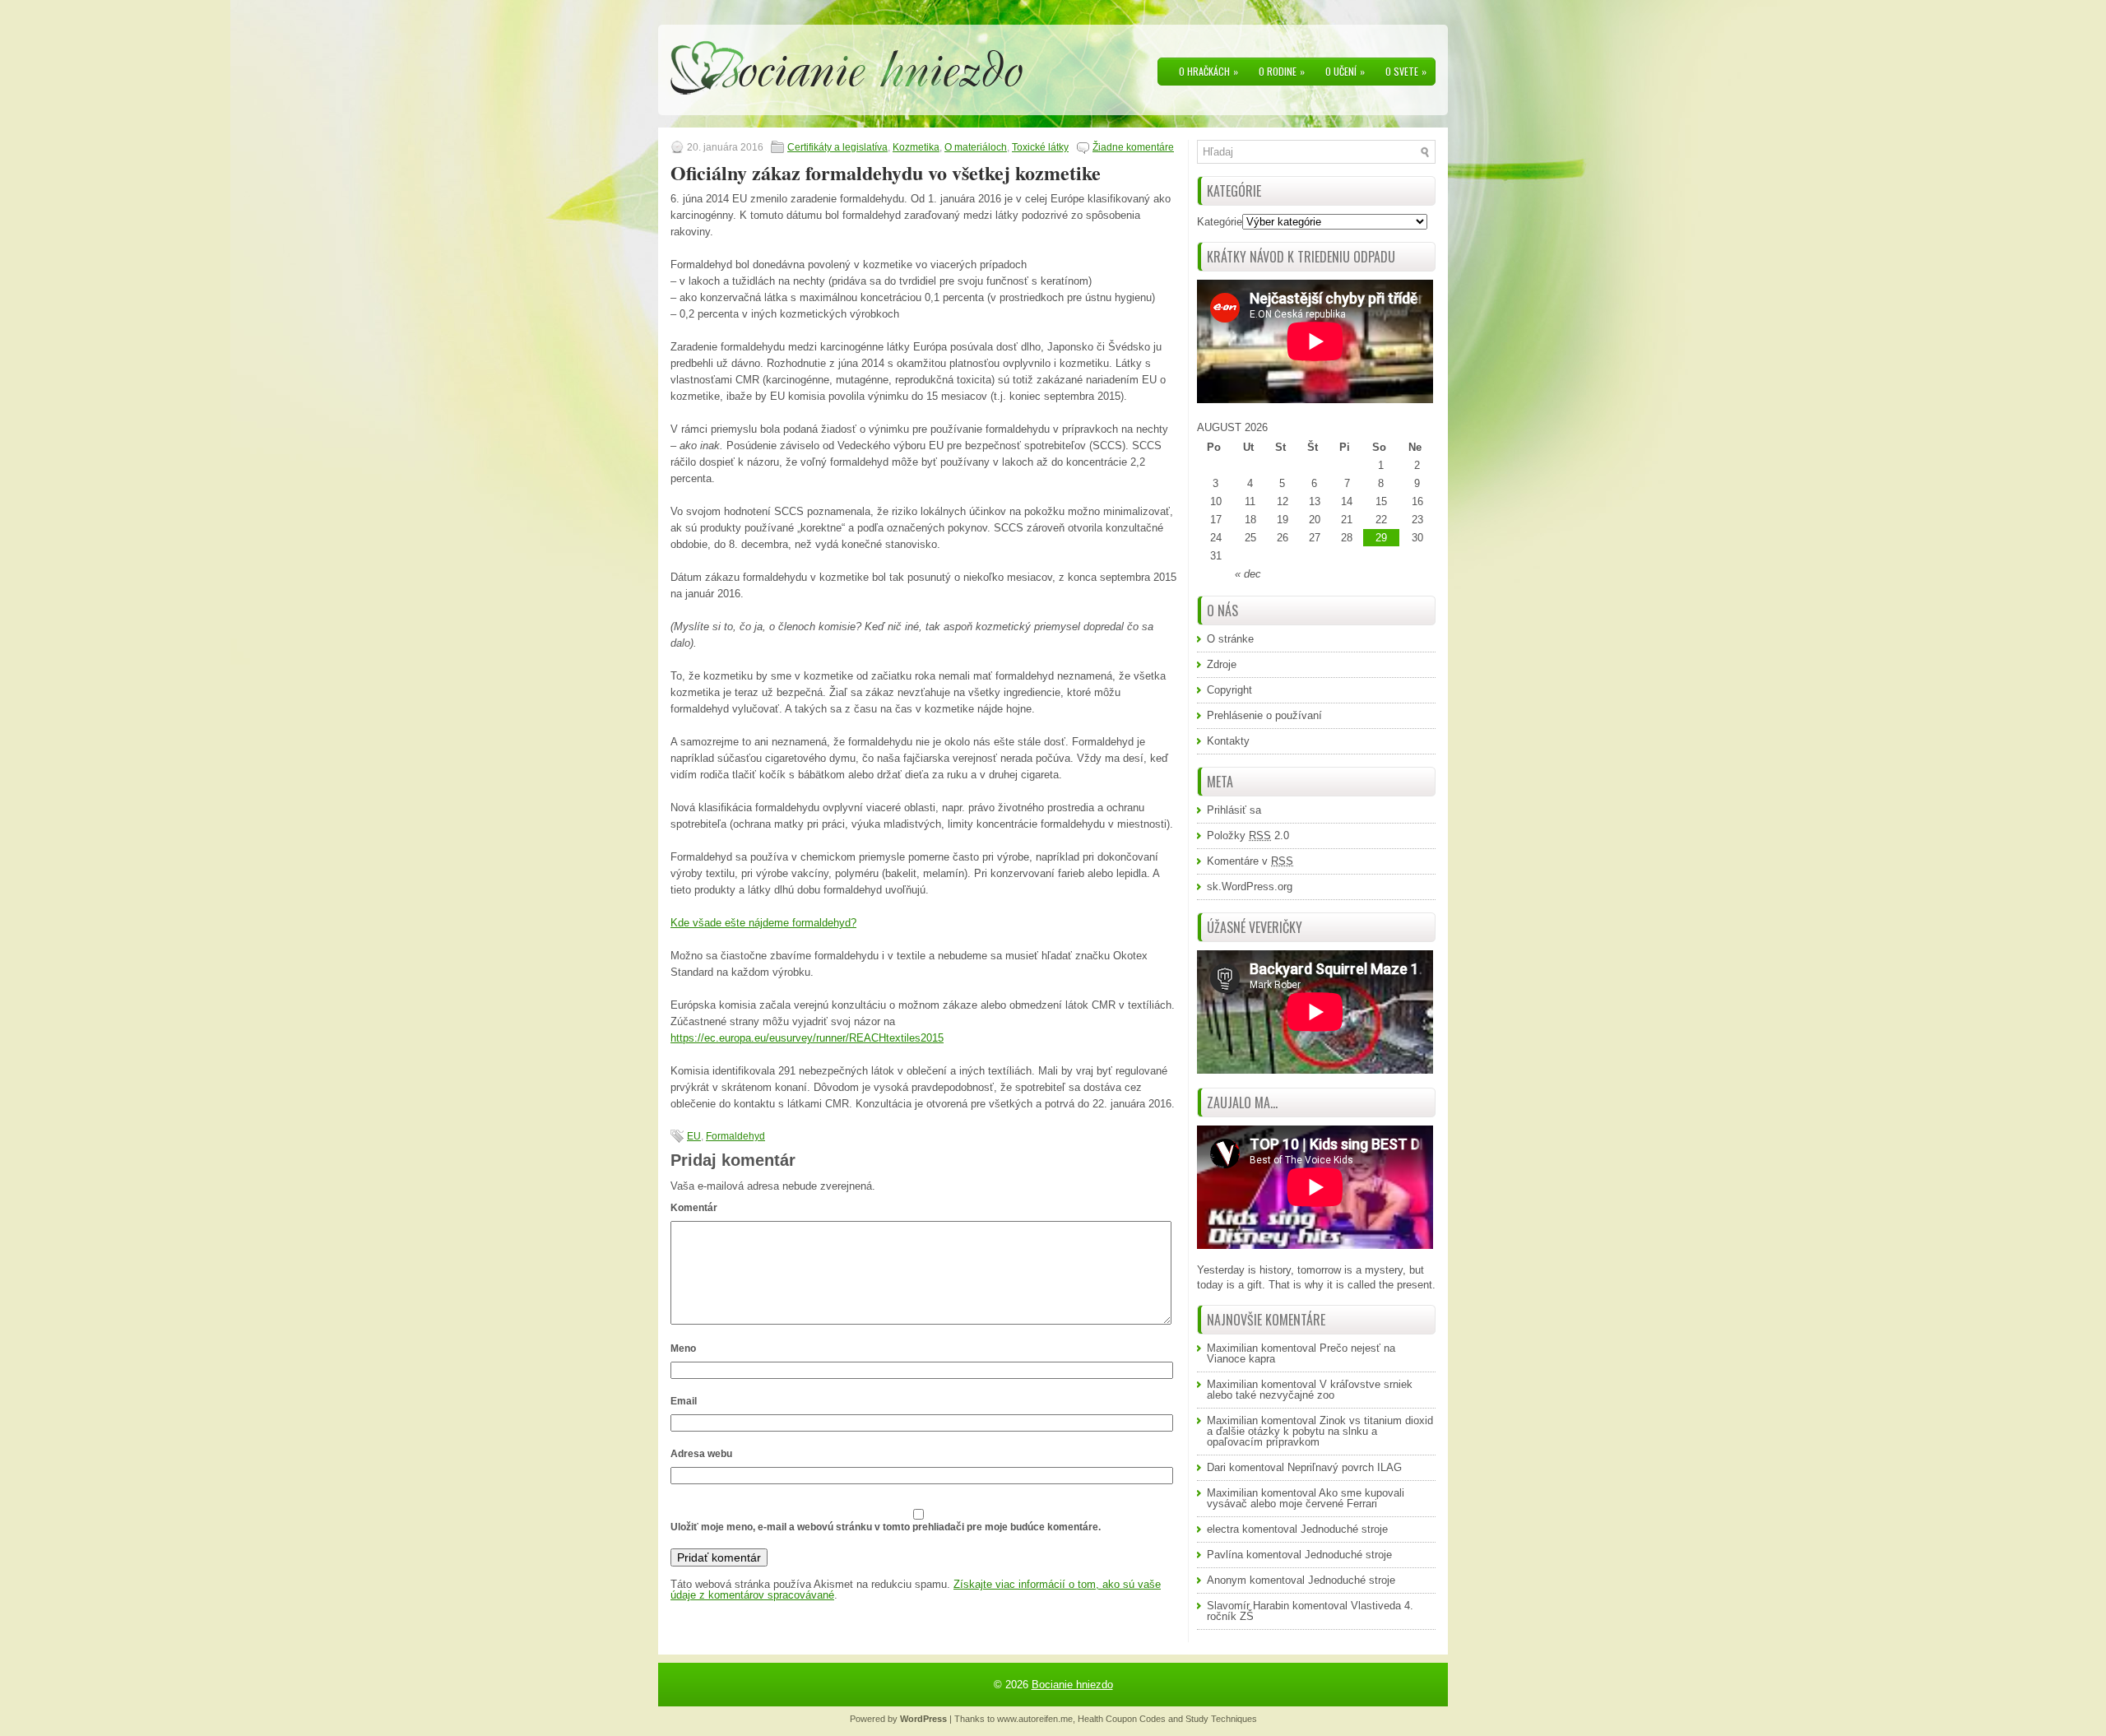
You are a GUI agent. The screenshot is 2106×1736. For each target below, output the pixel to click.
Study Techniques (1221, 1719)
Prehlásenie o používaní (1264, 715)
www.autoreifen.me (1035, 1719)
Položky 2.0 (1248, 836)
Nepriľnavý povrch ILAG (1345, 1467)
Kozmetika (916, 147)
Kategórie (1220, 222)
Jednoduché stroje (1344, 1529)
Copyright (1229, 690)
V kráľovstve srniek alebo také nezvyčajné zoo (1310, 1390)
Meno (683, 1348)
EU (694, 1136)
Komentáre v (1250, 861)
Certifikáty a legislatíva (837, 147)
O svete (1406, 71)
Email (684, 1401)
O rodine (1282, 71)
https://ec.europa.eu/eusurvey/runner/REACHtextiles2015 (807, 1038)
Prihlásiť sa (1234, 810)
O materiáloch (976, 147)
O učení (1345, 71)
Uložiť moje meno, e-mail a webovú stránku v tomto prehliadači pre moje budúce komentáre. (886, 1527)
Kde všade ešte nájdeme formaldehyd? (763, 923)
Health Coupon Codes (1122, 1719)
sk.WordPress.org (1250, 887)
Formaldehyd (735, 1136)
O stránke (1230, 639)
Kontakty (1228, 741)
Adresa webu (701, 1454)
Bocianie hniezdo (1072, 1685)
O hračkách (1208, 71)
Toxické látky (1040, 147)
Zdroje (1222, 664)
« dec (1248, 574)
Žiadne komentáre (1133, 147)
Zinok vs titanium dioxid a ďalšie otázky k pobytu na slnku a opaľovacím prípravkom (1320, 1431)
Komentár (694, 1208)
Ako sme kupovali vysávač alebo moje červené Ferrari (1306, 1498)
